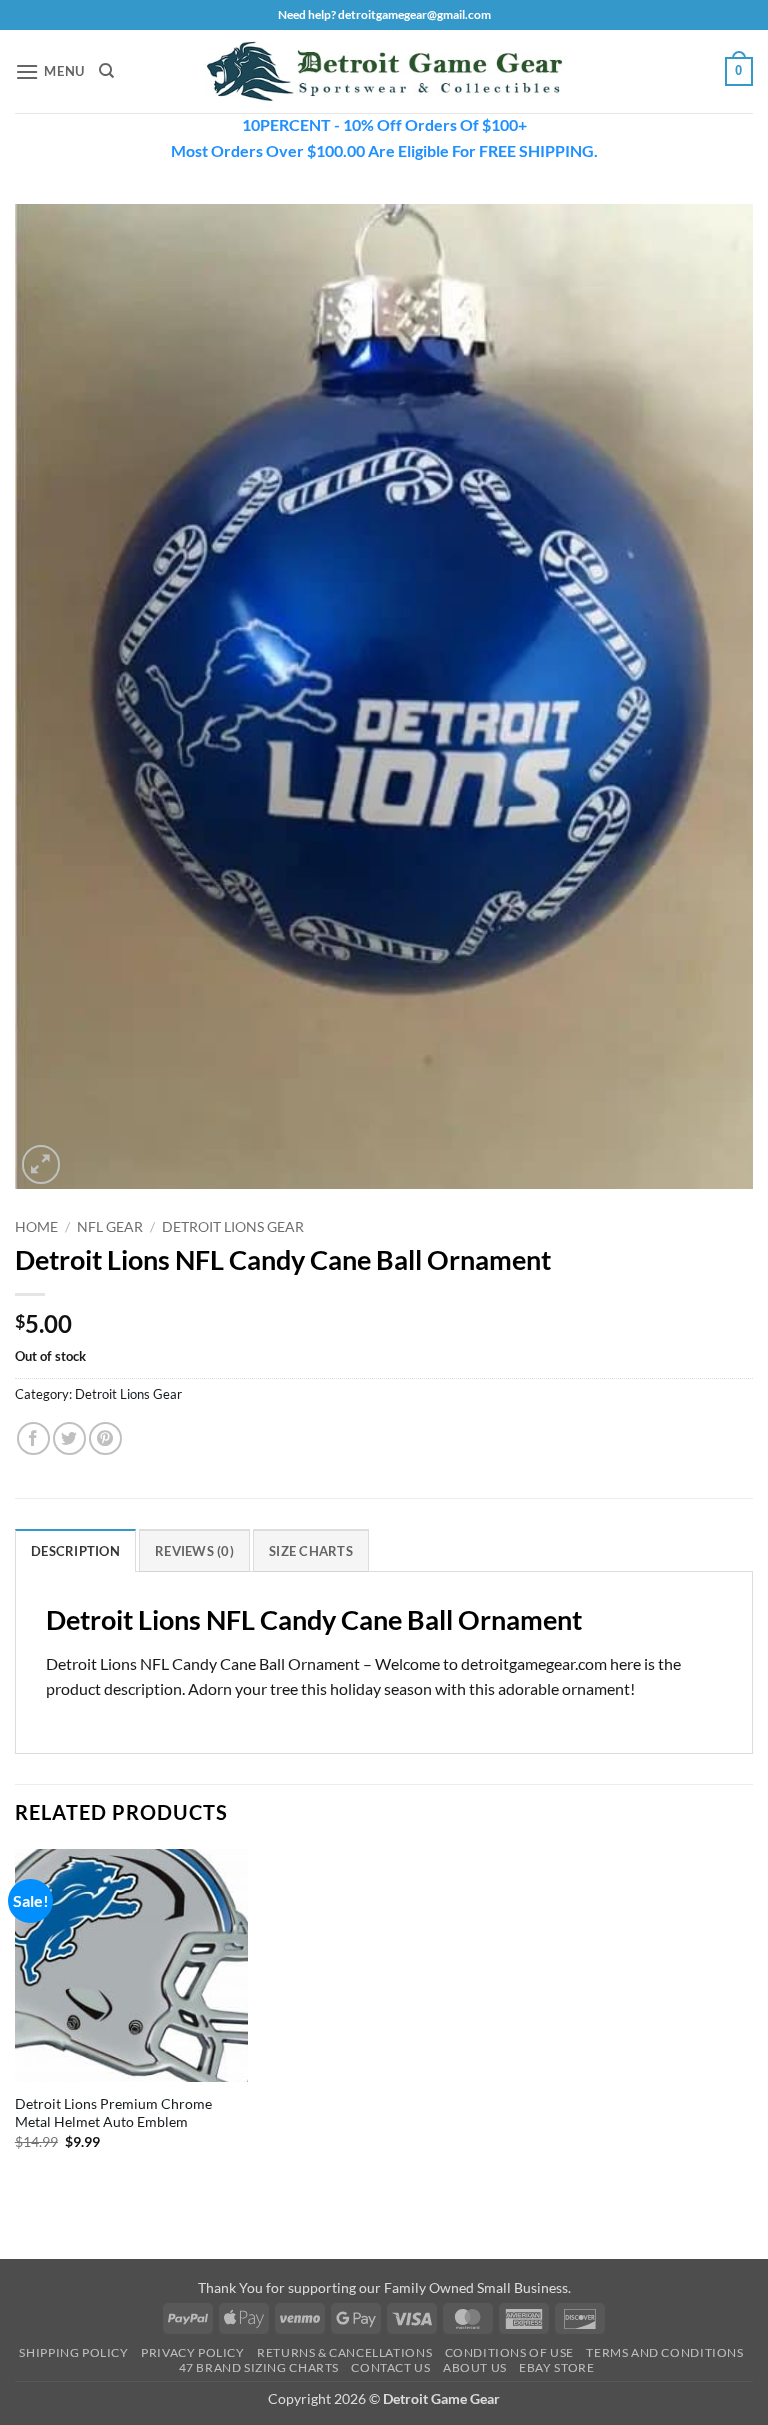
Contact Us (390, 2367)
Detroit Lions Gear (233, 1227)
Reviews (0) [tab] (194, 1551)
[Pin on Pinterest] (105, 1438)
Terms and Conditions (664, 2352)
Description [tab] (75, 1551)
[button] (50, 71)
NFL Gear (110, 1227)
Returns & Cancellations (344, 2352)
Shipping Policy (73, 2352)
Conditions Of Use (509, 2352)
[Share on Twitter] (69, 1438)
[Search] (106, 71)
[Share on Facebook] (33, 1438)
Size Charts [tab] (311, 1551)
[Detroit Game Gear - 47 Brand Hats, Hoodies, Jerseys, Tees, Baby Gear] (384, 72)
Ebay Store (556, 2367)
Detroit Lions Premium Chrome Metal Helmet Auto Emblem (113, 2113)
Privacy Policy (193, 2352)
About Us (475, 2367)
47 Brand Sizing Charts (259, 2367)
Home (36, 1227)
